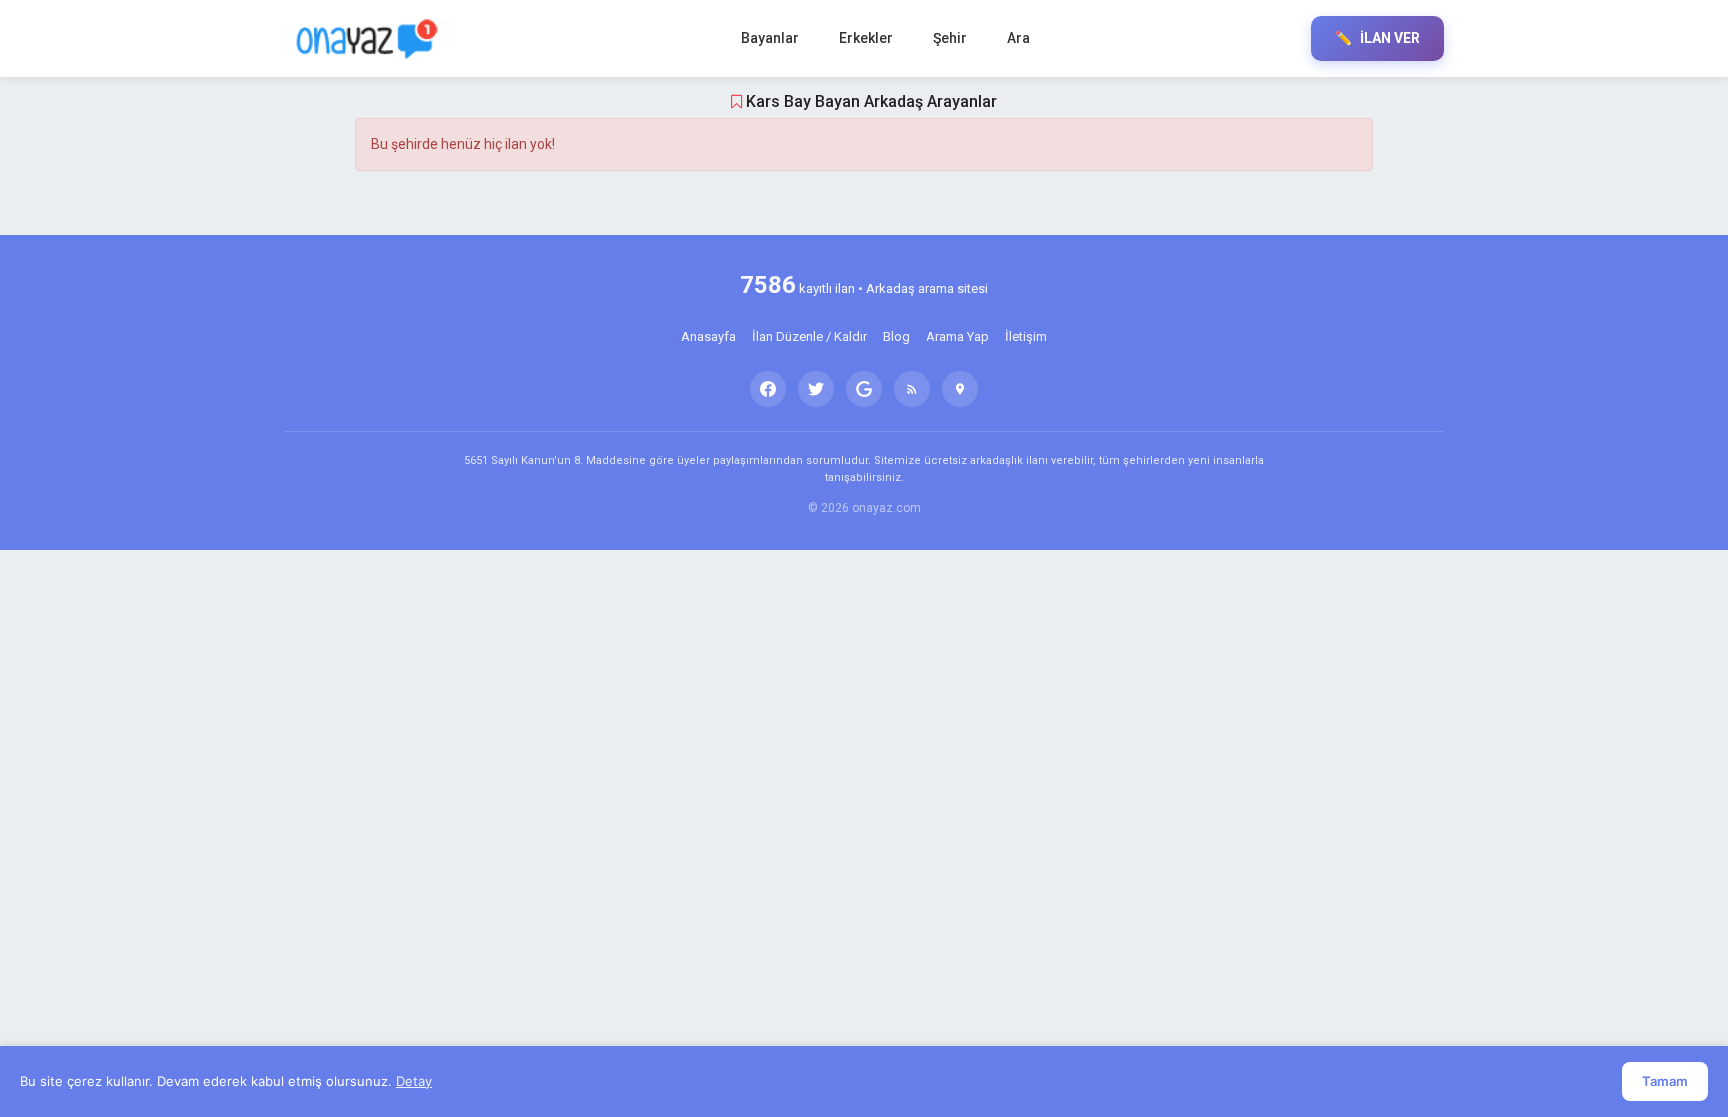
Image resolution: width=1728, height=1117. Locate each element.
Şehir (950, 38)
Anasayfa (708, 336)
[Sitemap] (960, 389)
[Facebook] (768, 389)
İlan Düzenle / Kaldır (809, 336)
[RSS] (912, 389)
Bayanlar (770, 38)
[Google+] (864, 389)
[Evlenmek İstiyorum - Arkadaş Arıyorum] (371, 39)
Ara (1018, 38)
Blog (896, 336)
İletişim (1026, 336)
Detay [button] (414, 1081)
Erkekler (866, 38)
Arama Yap (957, 336)
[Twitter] (816, 389)
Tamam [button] (1665, 1081)
